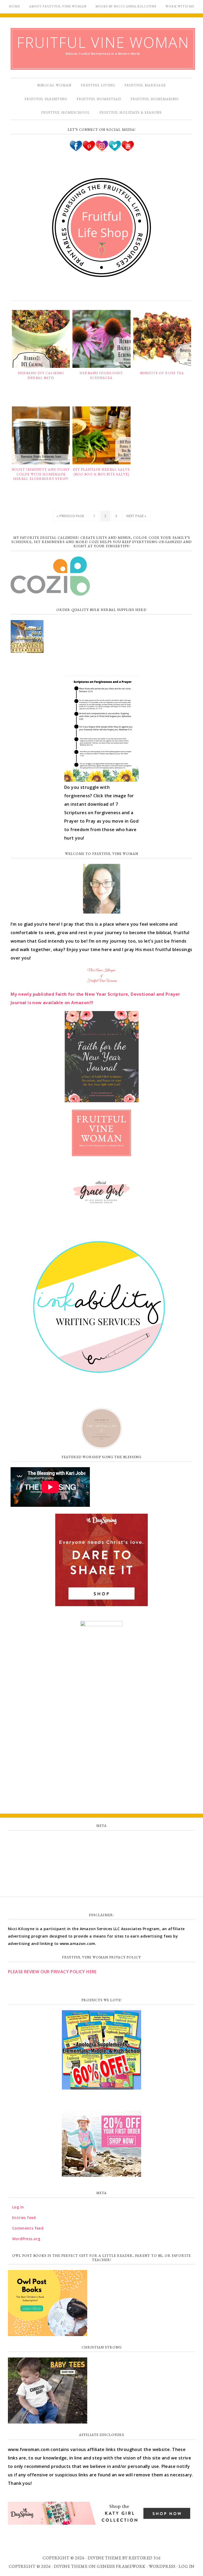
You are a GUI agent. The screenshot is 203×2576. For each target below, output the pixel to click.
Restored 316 (145, 2558)
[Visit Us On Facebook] (76, 150)
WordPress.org (101, 1875)
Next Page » (136, 516)
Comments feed (101, 1864)
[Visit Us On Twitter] (115, 150)
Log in (101, 1840)
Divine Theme (71, 2566)
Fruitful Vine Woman (103, 42)
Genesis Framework (121, 2566)
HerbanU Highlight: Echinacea (101, 375)
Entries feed (102, 1852)
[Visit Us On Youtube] (128, 150)
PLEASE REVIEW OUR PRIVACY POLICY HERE (52, 1972)
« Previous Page (70, 516)
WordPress (162, 2566)
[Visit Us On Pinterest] (89, 150)
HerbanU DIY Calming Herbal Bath (41, 375)
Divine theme (105, 2558)
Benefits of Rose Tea (162, 373)
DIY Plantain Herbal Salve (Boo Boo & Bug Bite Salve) (101, 472)
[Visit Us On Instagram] (102, 150)
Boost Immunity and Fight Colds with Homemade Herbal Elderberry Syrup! (41, 474)
